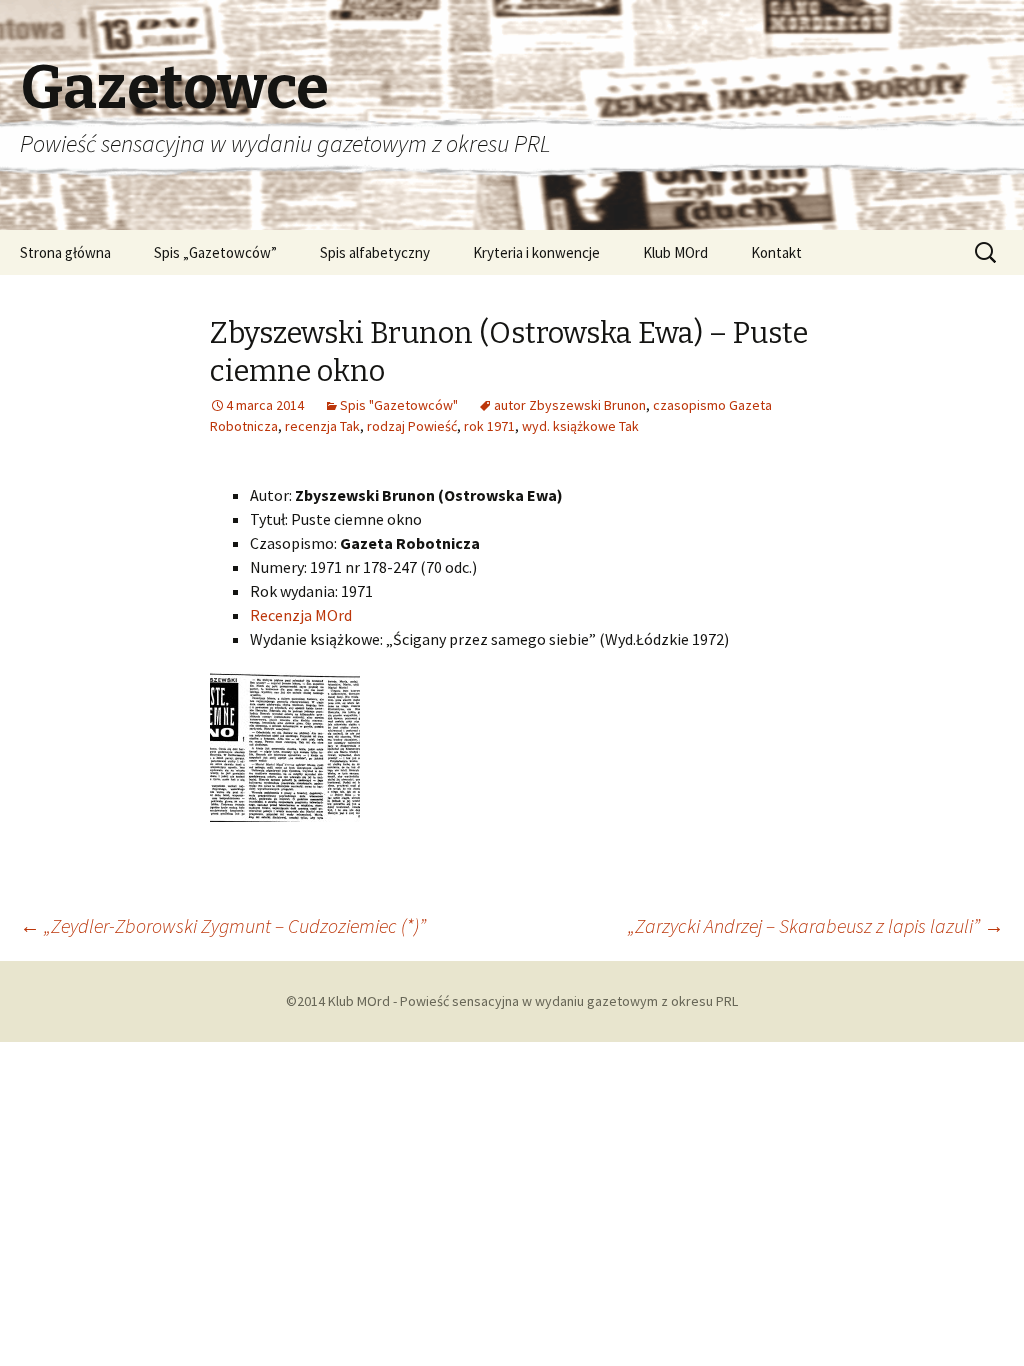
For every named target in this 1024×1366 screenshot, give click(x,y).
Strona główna (65, 252)
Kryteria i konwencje (536, 252)
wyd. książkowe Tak (580, 426)
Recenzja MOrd (301, 615)
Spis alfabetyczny (375, 252)
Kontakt (776, 252)
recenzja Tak (322, 426)
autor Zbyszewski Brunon (570, 405)
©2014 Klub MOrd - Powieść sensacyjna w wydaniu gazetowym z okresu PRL (512, 1001)
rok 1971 (489, 426)
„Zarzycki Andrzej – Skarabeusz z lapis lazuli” (816, 925)
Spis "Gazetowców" (399, 405)
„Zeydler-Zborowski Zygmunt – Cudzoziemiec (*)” (223, 925)
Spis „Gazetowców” (215, 252)
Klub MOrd (675, 252)
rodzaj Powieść (412, 426)
